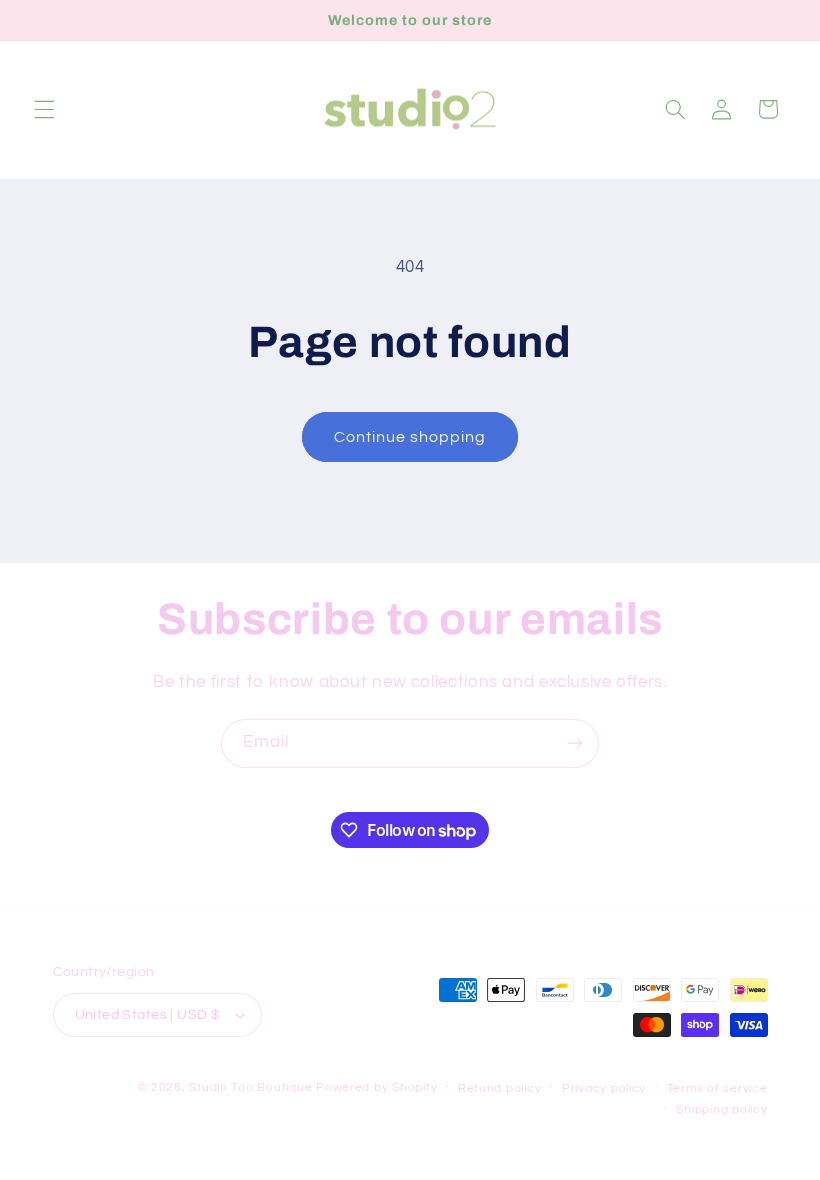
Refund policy (500, 1088)
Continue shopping (410, 437)
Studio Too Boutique (250, 1087)
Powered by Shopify (376, 1087)
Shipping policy (721, 1109)
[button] (44, 109)
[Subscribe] (575, 743)
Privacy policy (604, 1088)
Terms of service (717, 1088)
